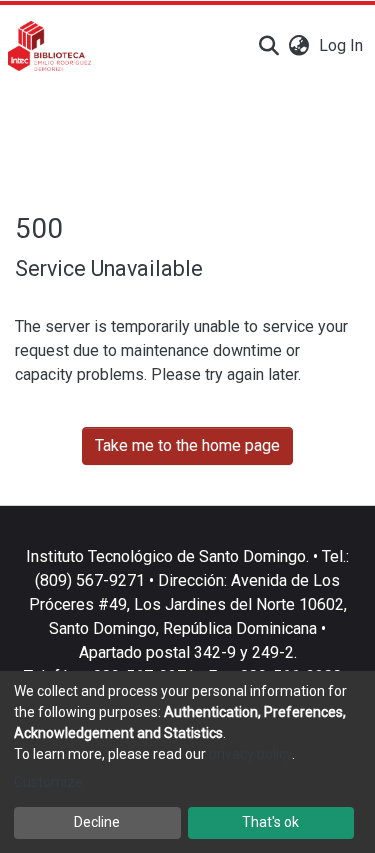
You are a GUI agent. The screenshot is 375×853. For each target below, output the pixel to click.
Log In (343, 45)
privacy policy (250, 754)
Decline (97, 822)
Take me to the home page (187, 445)
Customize (48, 782)
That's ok (270, 822)
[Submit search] (268, 46)
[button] (298, 46)
